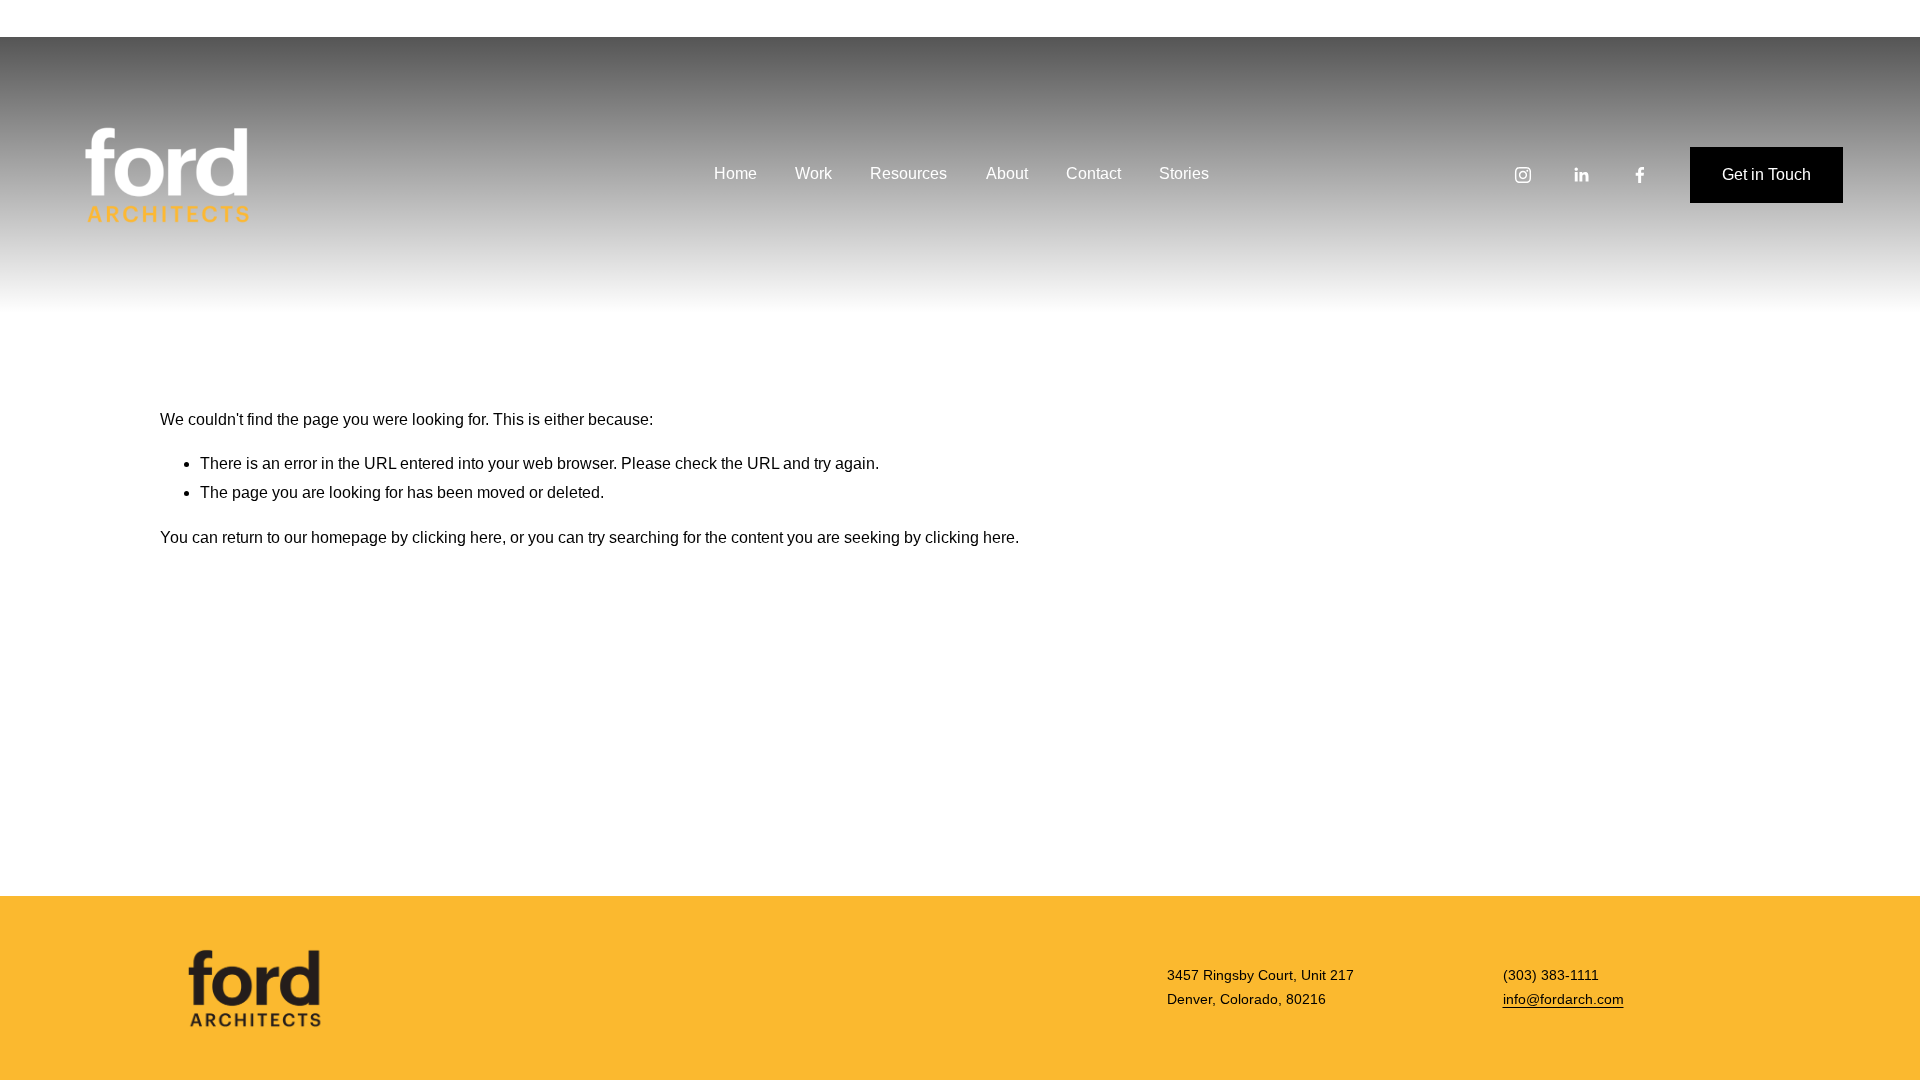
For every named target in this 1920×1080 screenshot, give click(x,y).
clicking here (457, 537)
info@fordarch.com (1563, 999)
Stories (1184, 173)
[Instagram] (1523, 175)
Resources (908, 173)
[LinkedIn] (1581, 175)
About (1007, 173)
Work (813, 173)
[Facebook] (1640, 175)
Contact (1093, 173)
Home (735, 173)
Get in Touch (1766, 174)
